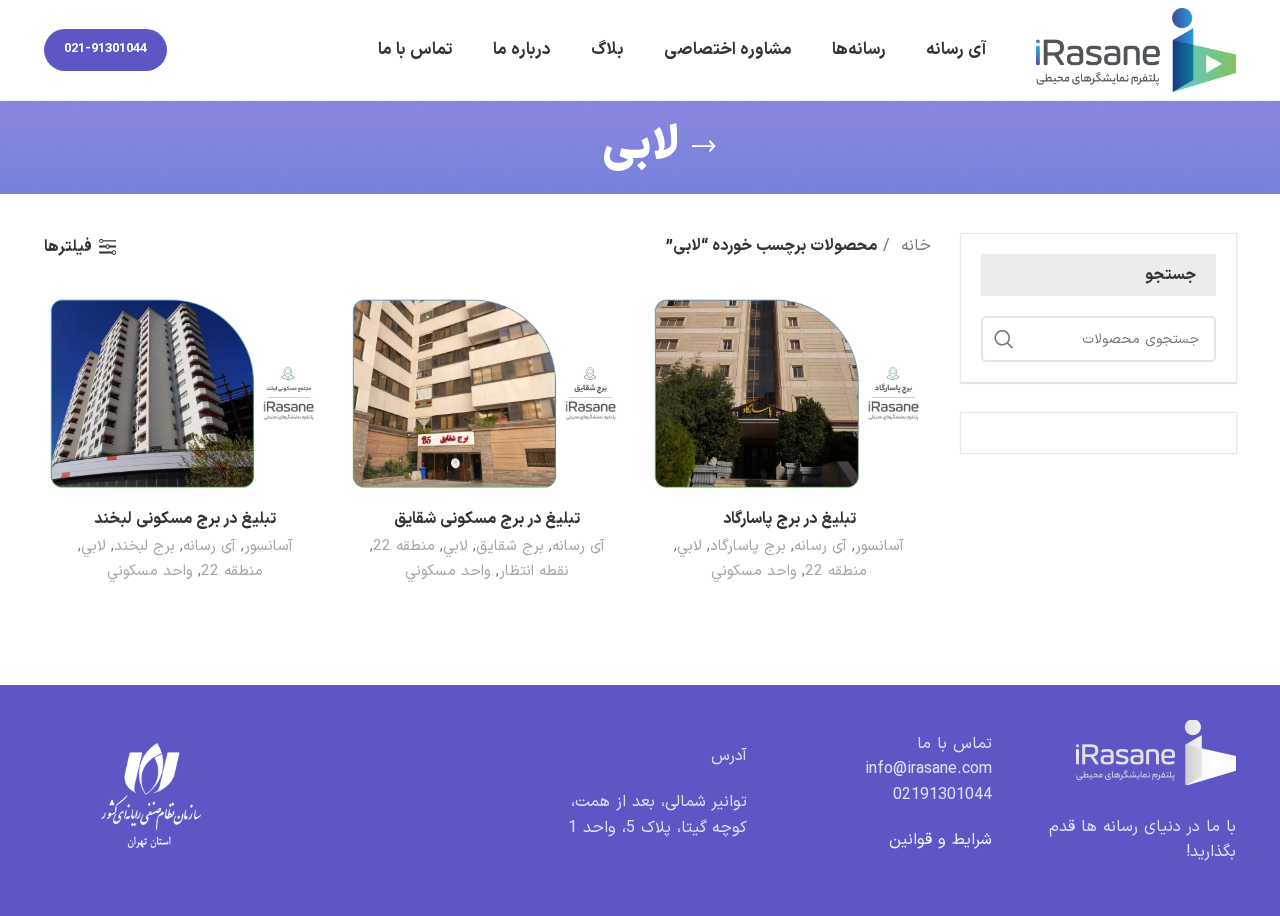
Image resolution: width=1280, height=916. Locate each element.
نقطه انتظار (534, 571)
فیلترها (68, 246)
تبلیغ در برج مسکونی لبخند (185, 519)
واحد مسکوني (754, 571)
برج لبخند (144, 546)
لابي (689, 546)
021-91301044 (105, 49)
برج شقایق (510, 546)
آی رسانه (820, 546)
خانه (913, 246)
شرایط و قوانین (940, 840)
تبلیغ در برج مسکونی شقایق (487, 519)
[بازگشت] (704, 147)
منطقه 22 (836, 571)
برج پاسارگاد (748, 546)
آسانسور (879, 546)
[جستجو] (1004, 339)
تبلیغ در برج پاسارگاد (789, 519)
